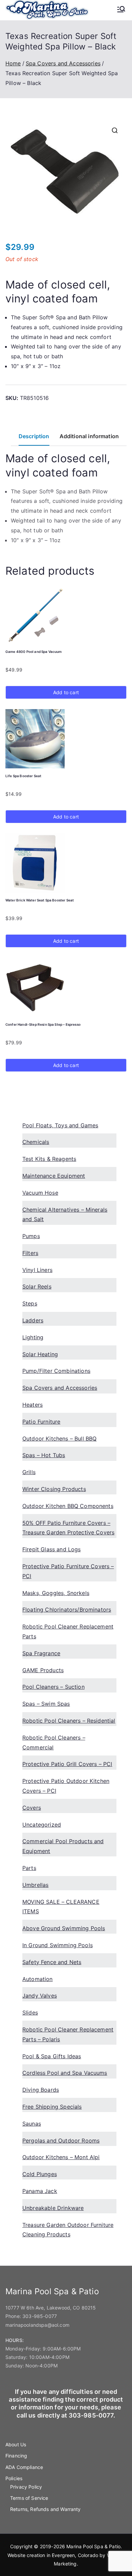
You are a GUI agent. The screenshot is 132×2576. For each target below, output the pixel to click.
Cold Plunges (40, 2174)
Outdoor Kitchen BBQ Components (68, 1506)
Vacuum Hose (40, 1193)
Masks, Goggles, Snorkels (56, 1593)
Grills (29, 1472)
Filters (30, 1253)
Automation (38, 1979)
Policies (14, 2478)
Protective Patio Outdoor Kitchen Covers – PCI (66, 1786)
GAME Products (43, 1670)
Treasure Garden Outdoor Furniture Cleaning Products (68, 2230)
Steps (30, 1303)
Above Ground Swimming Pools (64, 1928)
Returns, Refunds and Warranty (46, 2509)
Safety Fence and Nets (52, 1962)
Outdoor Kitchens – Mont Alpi (61, 2157)
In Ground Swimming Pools (58, 1945)
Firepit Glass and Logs (52, 1549)
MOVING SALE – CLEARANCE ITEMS (61, 1907)
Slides (30, 2013)
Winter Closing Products (54, 1489)
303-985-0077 (40, 2316)
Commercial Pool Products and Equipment (63, 1846)
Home (13, 63)
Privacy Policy (26, 2487)
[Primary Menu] (121, 10)
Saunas (32, 2124)
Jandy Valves (40, 1996)
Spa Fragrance (41, 1653)
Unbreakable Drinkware (53, 2208)
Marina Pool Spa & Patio (93, 2546)
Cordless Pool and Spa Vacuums (65, 2073)
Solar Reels (37, 1286)
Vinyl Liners (37, 1270)
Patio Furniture (41, 1422)
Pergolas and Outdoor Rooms (61, 2141)
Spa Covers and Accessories (63, 63)
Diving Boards (41, 2090)
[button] (115, 130)
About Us (16, 2444)
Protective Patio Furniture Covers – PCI (68, 1571)
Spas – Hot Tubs (44, 1455)
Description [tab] (34, 436)
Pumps (31, 1236)
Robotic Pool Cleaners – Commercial (54, 1742)
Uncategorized (42, 1825)
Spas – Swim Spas (46, 1704)
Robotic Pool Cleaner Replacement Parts (68, 1631)
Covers (32, 1808)
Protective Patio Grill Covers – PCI (67, 1764)
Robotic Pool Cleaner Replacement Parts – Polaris (68, 2034)
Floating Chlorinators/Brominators (67, 1610)
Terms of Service (29, 2498)
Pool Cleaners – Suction (53, 1687)
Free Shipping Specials (52, 2107)
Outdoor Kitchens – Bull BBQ (59, 1439)
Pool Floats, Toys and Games (60, 1125)
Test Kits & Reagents (49, 1159)
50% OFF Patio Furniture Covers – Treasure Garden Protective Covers (68, 1528)
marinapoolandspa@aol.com (37, 2325)
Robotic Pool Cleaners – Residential (69, 1721)
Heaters (32, 1405)
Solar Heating (40, 1354)
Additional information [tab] (89, 436)
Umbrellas (35, 1885)
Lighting (33, 1337)
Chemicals (36, 1142)
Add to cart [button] (66, 692)
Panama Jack (40, 2191)
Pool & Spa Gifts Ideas (52, 2056)
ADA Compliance (24, 2467)
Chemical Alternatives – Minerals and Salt (65, 1215)
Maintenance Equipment (54, 1176)
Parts (29, 1868)
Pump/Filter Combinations (56, 1371)
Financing (16, 2456)
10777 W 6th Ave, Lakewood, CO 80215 (51, 2308)
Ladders (33, 1320)
